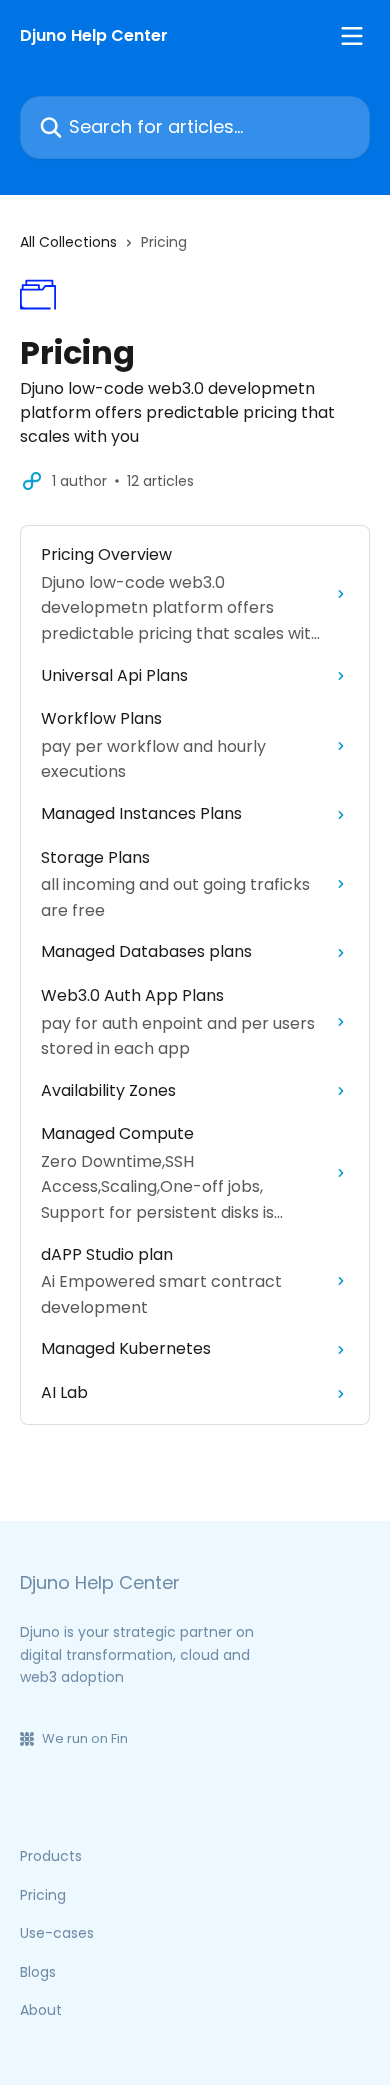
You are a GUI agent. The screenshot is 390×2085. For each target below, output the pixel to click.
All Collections (68, 242)
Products (51, 1856)
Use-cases (57, 1933)
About (41, 2010)
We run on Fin (85, 1738)
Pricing (43, 1895)
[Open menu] (352, 36)
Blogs (38, 1972)
